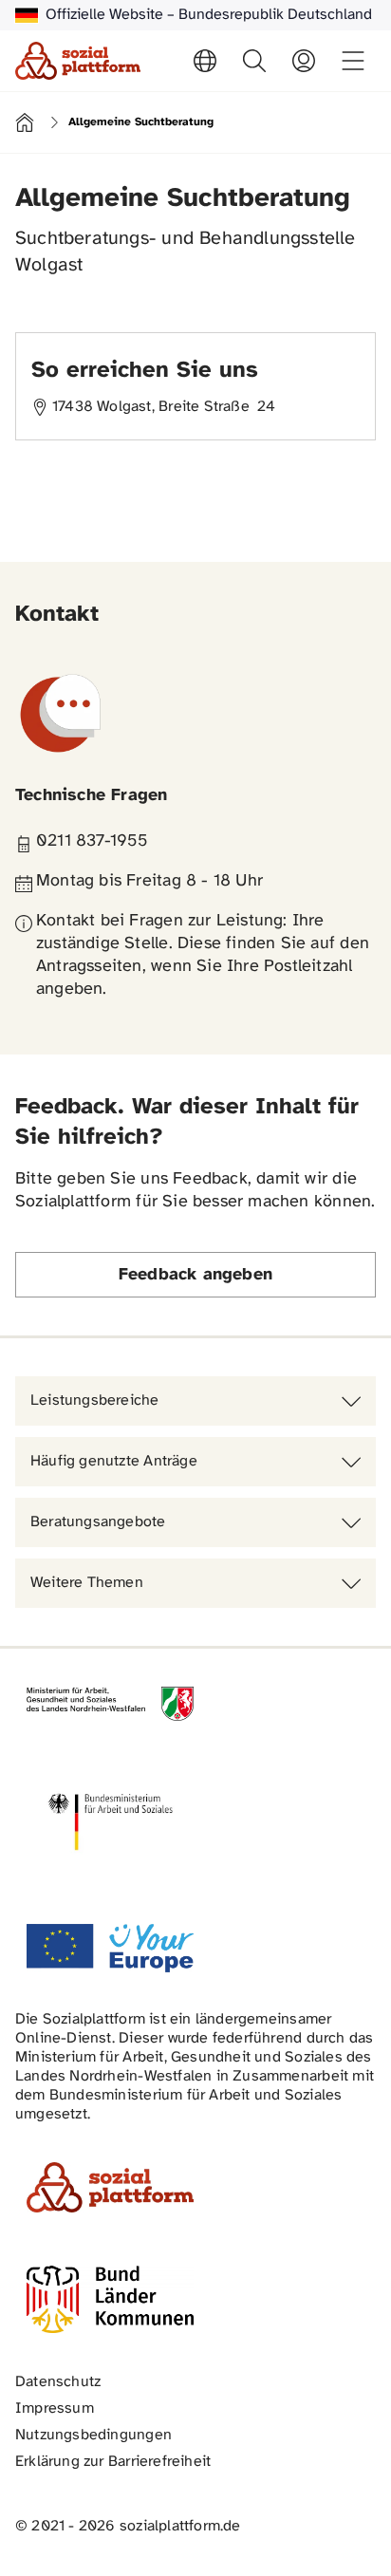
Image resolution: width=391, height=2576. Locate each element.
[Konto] (304, 61)
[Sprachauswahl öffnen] (205, 61)
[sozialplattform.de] (78, 61)
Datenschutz (58, 2382)
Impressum (55, 2408)
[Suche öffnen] (254, 61)
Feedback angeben (195, 1275)
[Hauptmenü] (353, 61)
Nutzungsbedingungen (93, 2435)
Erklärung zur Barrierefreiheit (113, 2462)
